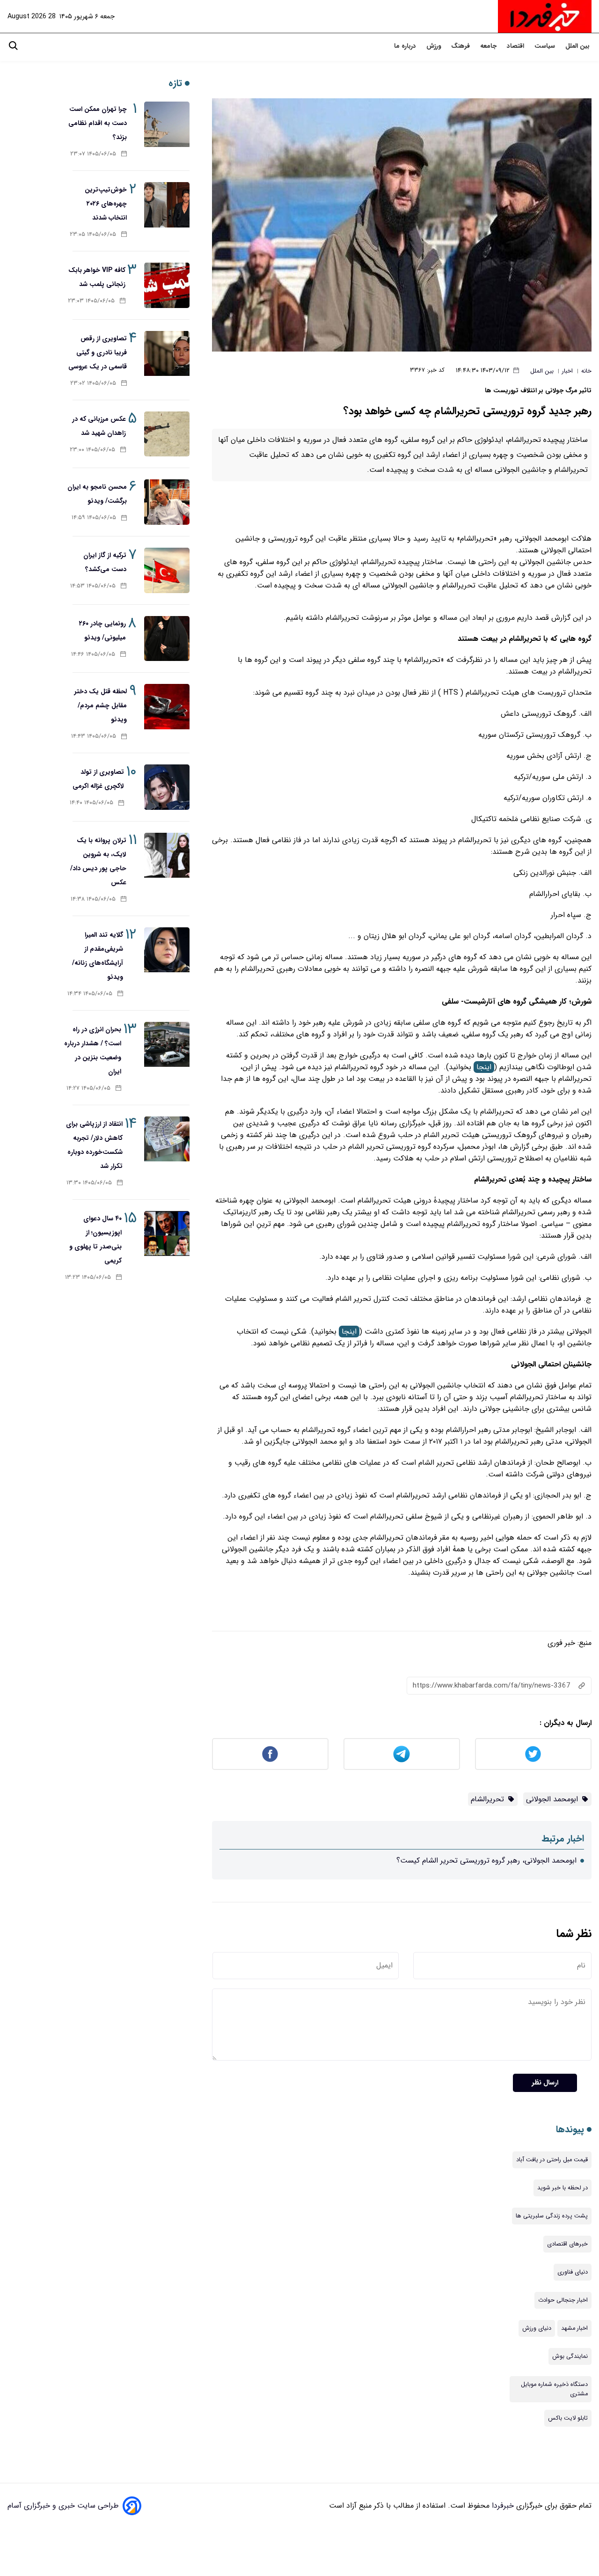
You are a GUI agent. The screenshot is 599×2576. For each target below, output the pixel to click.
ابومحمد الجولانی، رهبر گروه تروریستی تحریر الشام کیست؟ (486, 1860)
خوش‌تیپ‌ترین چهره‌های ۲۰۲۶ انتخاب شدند (106, 204)
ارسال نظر (545, 2083)
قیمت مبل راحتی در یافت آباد (552, 2160)
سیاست (546, 46)
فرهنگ (461, 46)
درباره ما (406, 46)
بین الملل (578, 46)
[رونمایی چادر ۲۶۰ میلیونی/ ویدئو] (167, 639)
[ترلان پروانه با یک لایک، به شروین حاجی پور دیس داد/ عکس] (167, 855)
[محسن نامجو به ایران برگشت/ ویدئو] (167, 502)
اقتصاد (516, 46)
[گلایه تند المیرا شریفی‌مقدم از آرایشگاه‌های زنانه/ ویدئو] (167, 950)
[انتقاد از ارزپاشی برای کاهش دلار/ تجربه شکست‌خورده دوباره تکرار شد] (167, 1139)
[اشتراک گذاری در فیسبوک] (270, 1754)
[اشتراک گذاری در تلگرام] (402, 1754)
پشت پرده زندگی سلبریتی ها (552, 2216)
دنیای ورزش (537, 2328)
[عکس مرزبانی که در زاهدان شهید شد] (167, 434)
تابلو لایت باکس (568, 2418)
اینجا (484, 1067)
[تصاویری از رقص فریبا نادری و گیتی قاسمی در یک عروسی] (167, 354)
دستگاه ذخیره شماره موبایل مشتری (554, 2389)
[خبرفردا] (545, 16)
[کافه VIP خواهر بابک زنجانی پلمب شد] (167, 285)
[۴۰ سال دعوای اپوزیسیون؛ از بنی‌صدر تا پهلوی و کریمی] (167, 1234)
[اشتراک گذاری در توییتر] (533, 1754)
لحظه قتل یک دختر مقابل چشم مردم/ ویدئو (101, 705)
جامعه (489, 46)
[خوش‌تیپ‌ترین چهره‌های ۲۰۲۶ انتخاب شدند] (167, 205)
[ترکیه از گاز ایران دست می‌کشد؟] (167, 570)
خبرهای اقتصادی (567, 2244)
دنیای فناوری (573, 2272)
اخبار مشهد (574, 2328)
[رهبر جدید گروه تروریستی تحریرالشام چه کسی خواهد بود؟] (402, 225)
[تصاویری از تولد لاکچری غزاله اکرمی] (167, 787)
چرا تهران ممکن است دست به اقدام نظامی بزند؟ (98, 123)
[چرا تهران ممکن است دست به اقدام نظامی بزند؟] (167, 124)
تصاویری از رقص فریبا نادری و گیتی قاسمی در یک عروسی (98, 352)
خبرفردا (502, 2506)
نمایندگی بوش (570, 2356)
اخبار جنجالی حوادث (563, 2300)
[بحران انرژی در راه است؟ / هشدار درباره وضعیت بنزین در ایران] (167, 1045)
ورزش (435, 46)
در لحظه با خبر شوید (562, 2188)
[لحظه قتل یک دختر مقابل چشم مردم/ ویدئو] (167, 707)
